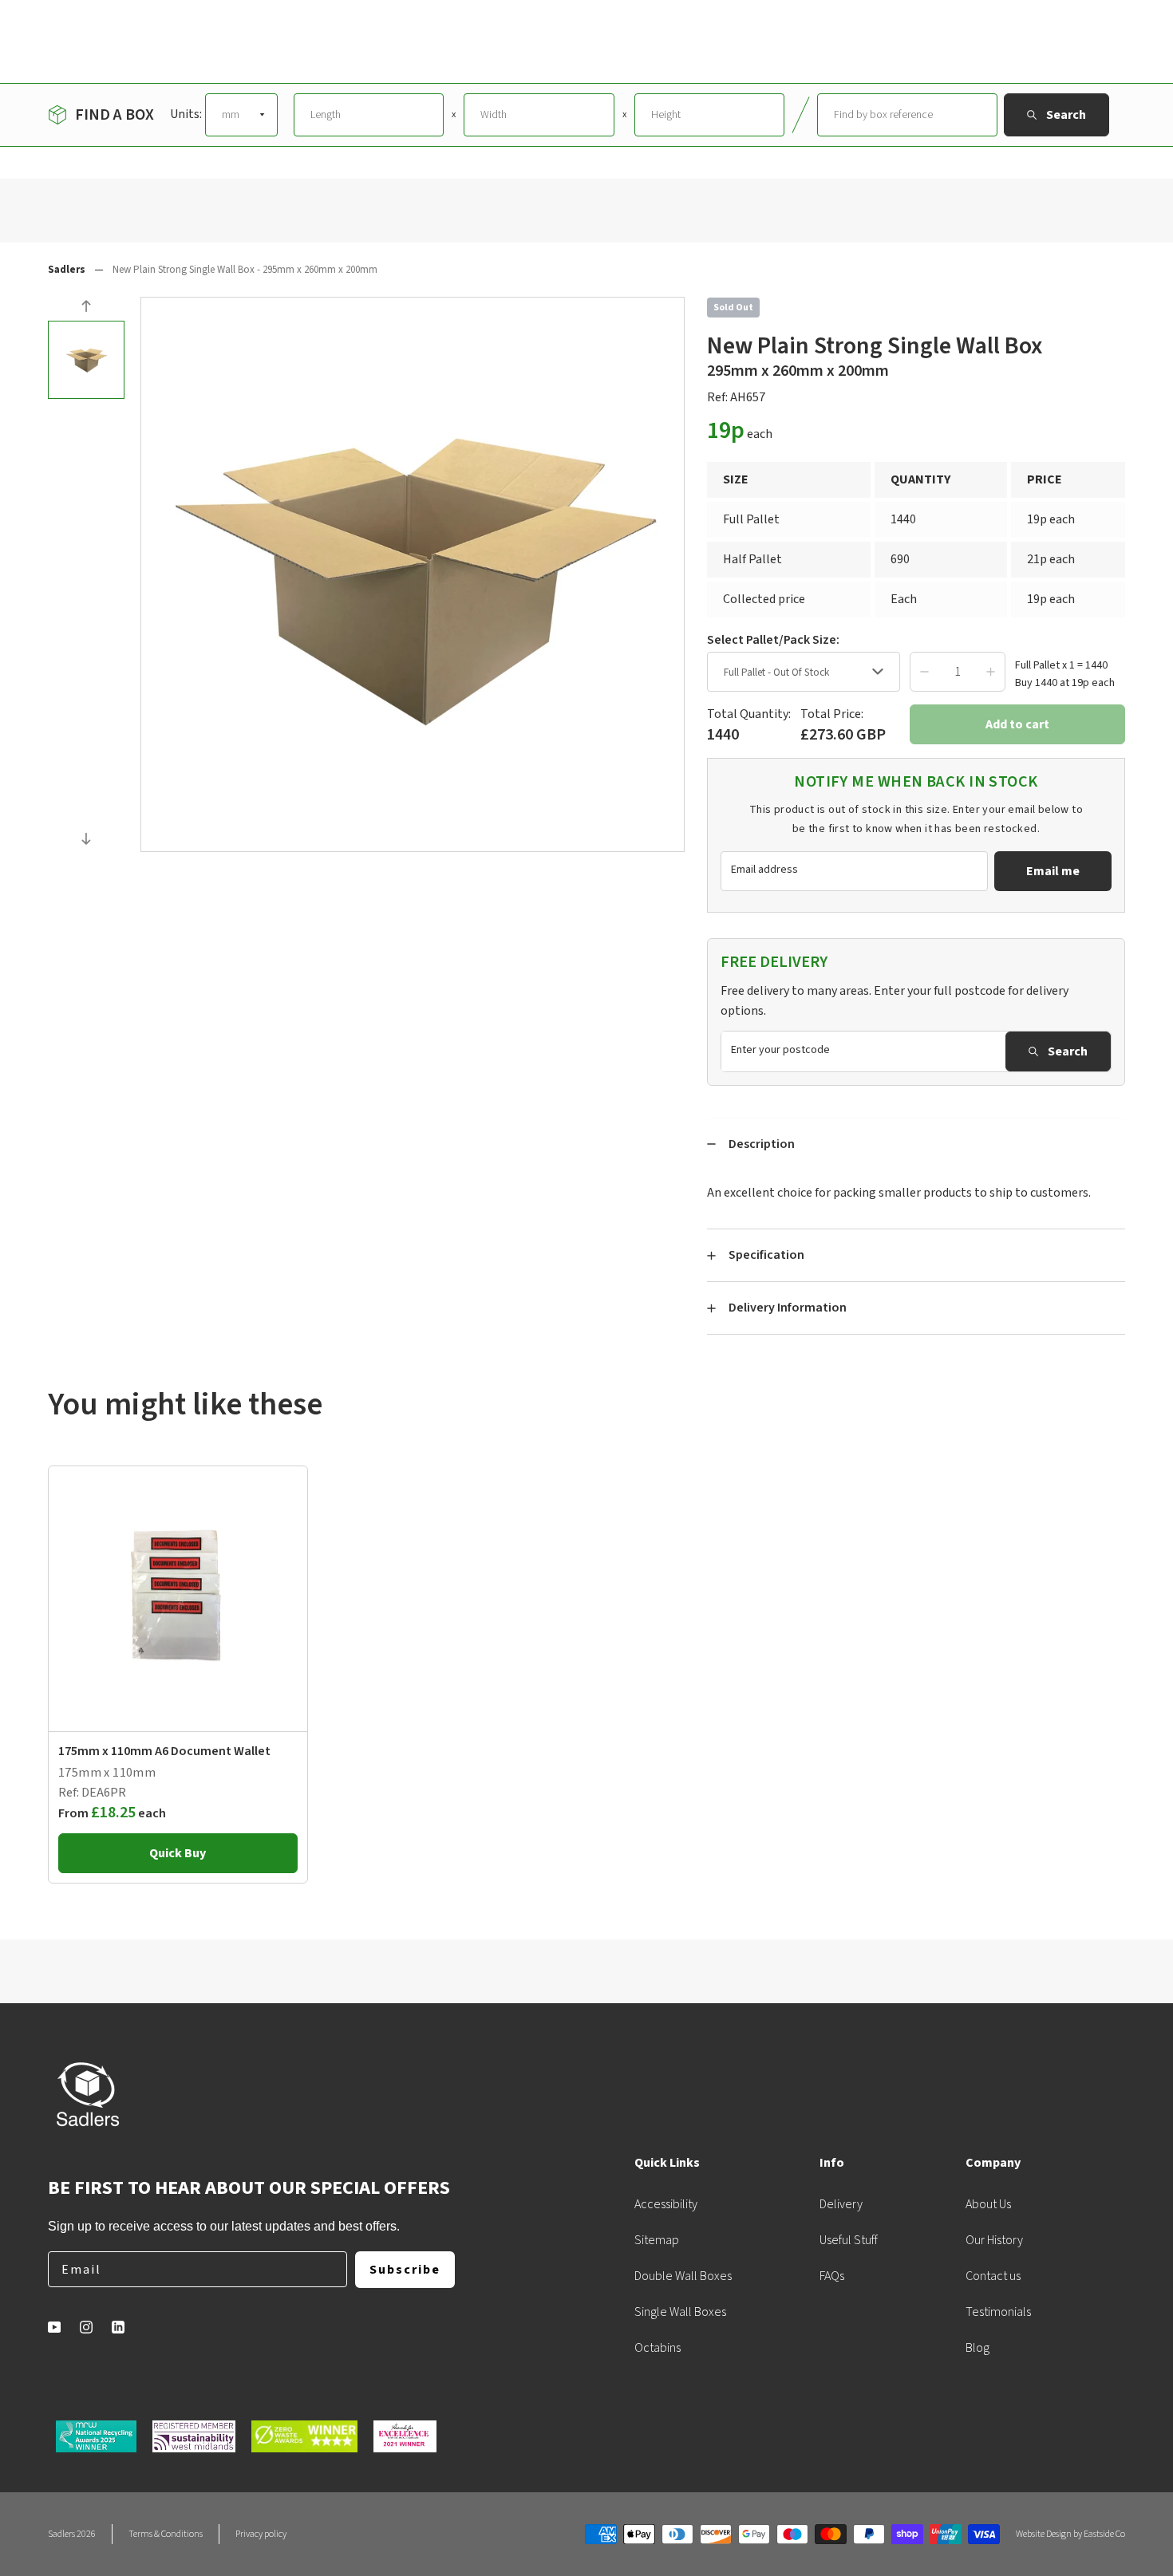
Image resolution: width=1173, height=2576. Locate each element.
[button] (86, 308)
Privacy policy (261, 2534)
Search (1068, 1051)
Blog (977, 2348)
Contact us (993, 2276)
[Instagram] (86, 2327)
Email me (1053, 871)
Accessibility (666, 2204)
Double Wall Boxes (683, 2276)
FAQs (832, 2276)
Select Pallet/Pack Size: (773, 640)
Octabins (658, 2348)
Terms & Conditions (166, 2534)
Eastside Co (1104, 2534)
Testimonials (998, 2312)
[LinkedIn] (118, 2327)
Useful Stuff (849, 2240)
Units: (186, 114)
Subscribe (405, 2270)
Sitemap (657, 2240)
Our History (994, 2240)
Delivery (841, 2204)
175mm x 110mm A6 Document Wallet (164, 1751)
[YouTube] (54, 2327)
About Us (988, 2204)
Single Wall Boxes (680, 2312)
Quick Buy (178, 1853)
